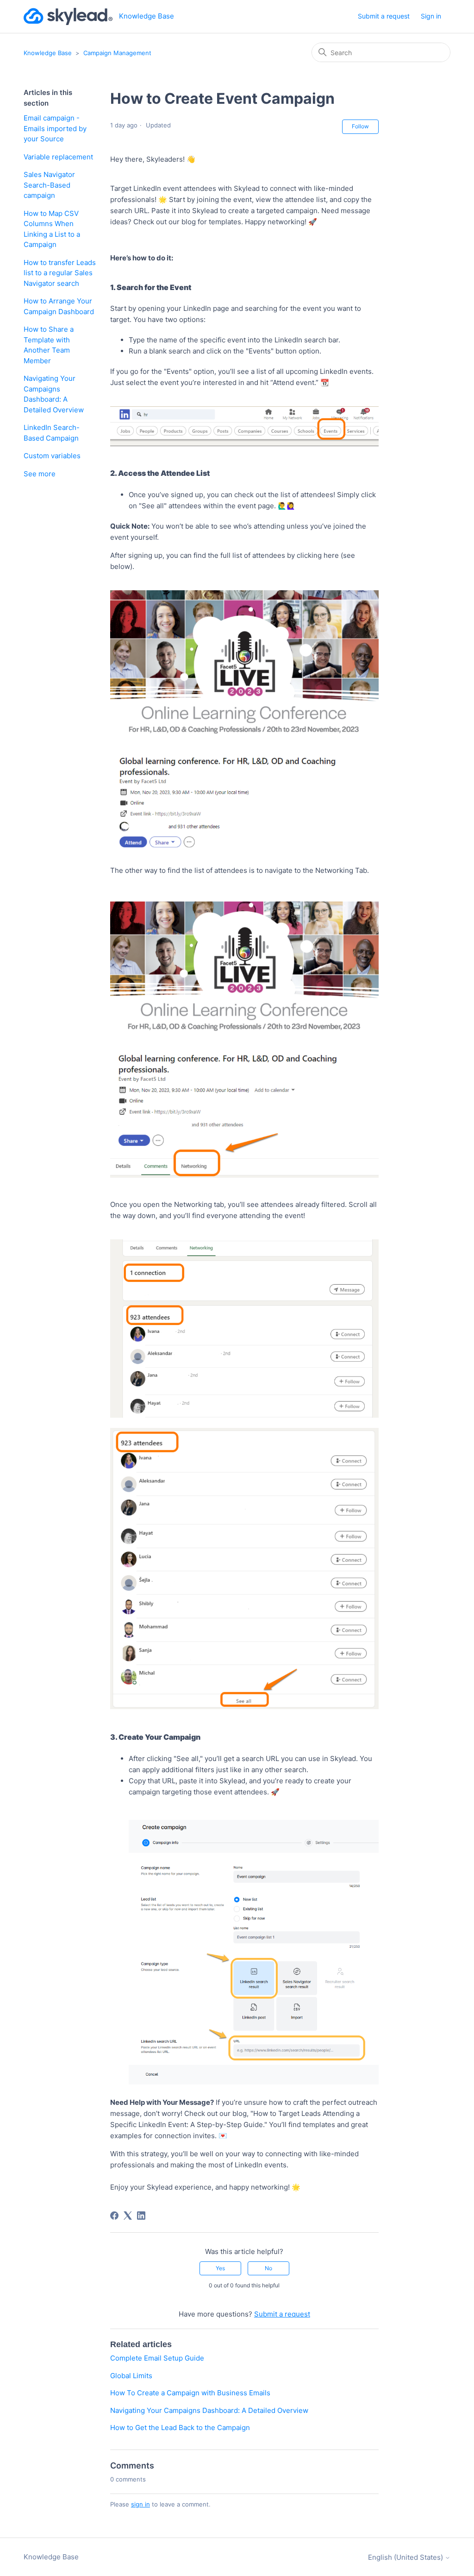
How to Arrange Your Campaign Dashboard (59, 306)
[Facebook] (114, 2216)
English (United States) (406, 2557)
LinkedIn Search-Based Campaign (52, 433)
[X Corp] (128, 2216)
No (268, 2268)
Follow (360, 126)
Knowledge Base (48, 53)
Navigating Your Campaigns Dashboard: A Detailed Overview (54, 394)
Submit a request (384, 16)
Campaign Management (117, 53)
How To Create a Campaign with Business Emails (190, 2393)
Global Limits (131, 2376)
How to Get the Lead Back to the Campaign (180, 2428)
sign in (140, 2504)
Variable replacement (58, 157)
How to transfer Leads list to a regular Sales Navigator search (60, 273)
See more (40, 474)
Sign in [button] (431, 16)
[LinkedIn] (141, 2216)
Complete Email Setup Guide (157, 2358)
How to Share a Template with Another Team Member (49, 345)
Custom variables (52, 456)
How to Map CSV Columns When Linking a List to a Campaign (52, 229)
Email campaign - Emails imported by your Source (55, 128)
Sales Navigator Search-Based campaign (49, 185)
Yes (220, 2268)
